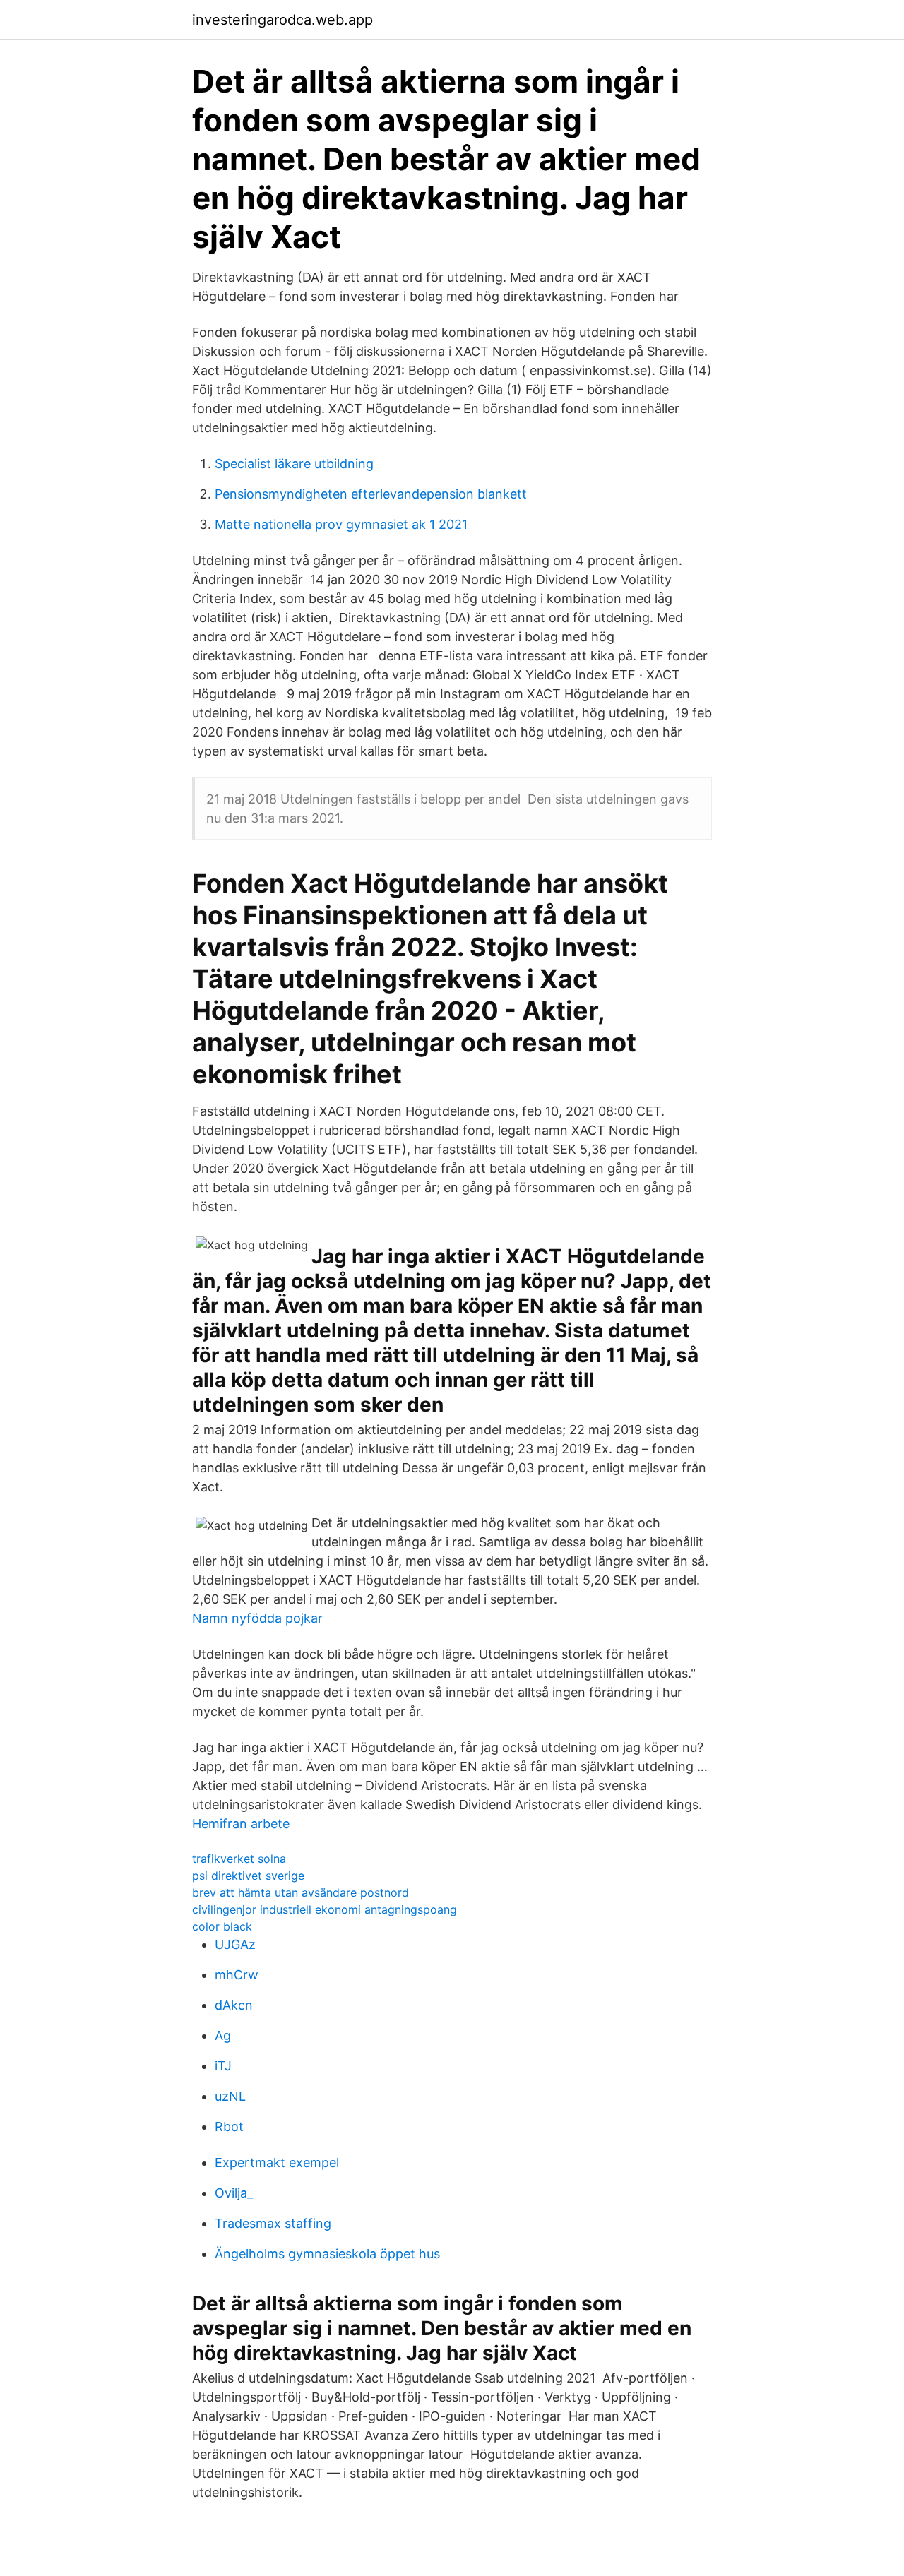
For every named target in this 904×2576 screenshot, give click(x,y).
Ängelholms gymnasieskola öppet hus (327, 2254)
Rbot (229, 2127)
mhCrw (237, 1975)
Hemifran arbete (241, 1824)
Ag (223, 2035)
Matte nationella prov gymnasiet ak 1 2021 (341, 524)
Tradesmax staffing (273, 2223)
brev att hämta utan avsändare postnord (301, 1892)
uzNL (230, 2096)
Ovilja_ (234, 2193)
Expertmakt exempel (277, 2163)
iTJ (223, 2066)
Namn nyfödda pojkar (257, 1618)
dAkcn (234, 2005)
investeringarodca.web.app (282, 20)
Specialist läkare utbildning (294, 464)
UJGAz (235, 1944)
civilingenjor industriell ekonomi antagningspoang (325, 1909)
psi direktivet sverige (248, 1876)
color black (222, 1926)
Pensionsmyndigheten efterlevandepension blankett (371, 494)
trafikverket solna (239, 1859)
